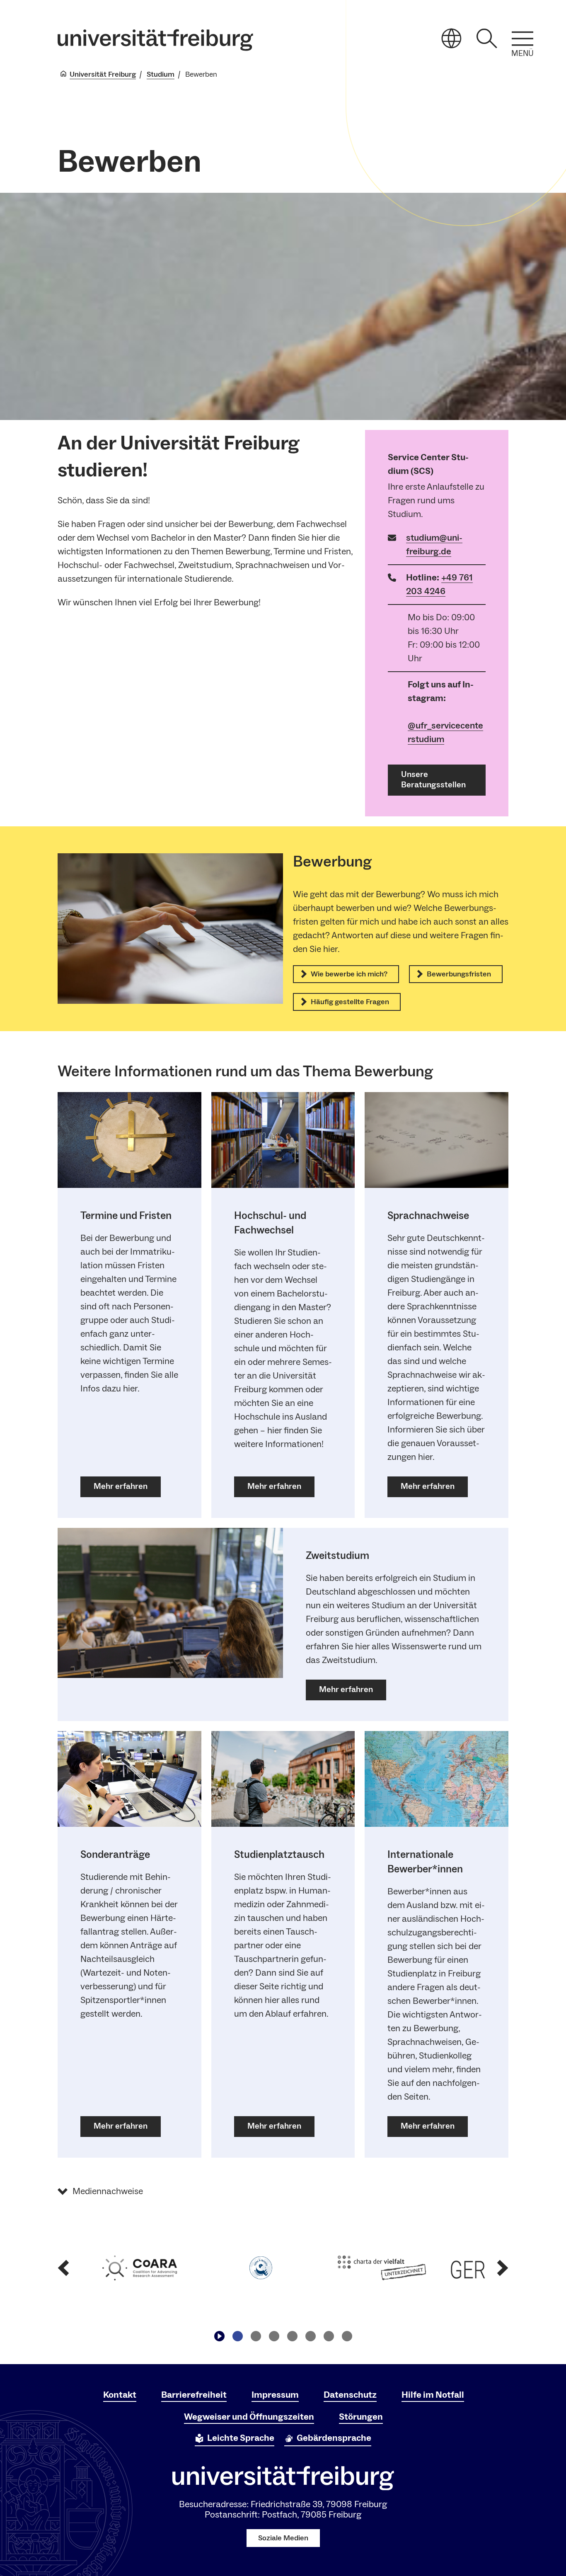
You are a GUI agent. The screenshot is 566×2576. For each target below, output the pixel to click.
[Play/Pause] (219, 2336)
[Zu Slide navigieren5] (310, 2336)
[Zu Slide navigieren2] (256, 2336)
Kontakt (120, 2395)
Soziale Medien (283, 2538)
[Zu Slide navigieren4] (292, 2336)
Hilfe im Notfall (433, 2395)
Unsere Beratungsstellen (433, 780)
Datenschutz (350, 2395)
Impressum (275, 2395)
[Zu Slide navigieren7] (347, 2336)
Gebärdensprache (334, 2438)
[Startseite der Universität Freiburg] (155, 40)
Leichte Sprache (241, 2438)
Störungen (361, 2417)
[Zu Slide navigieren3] (274, 2336)
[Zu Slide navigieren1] (237, 2336)
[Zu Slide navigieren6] (329, 2336)
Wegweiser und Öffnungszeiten (249, 2417)
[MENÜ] (522, 39)
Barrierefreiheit (194, 2395)
